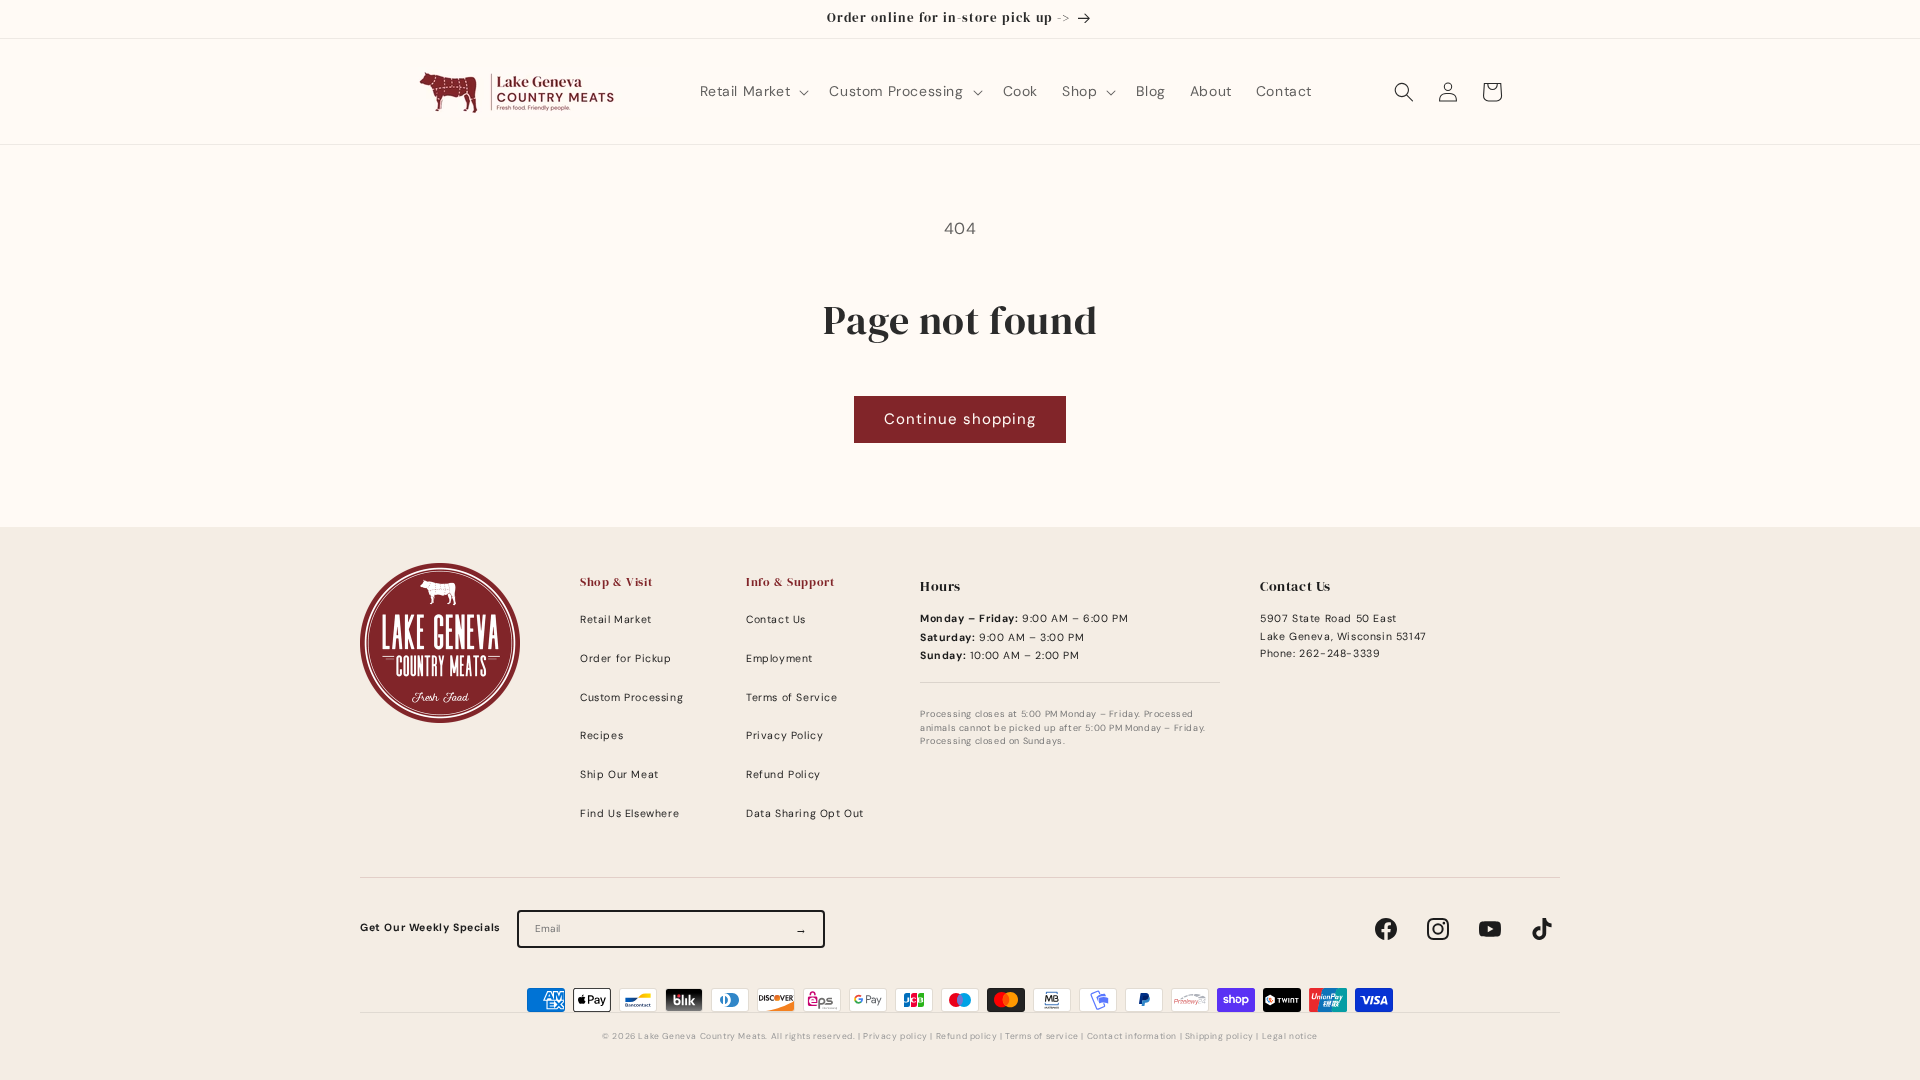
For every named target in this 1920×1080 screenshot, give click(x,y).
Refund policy (967, 1036)
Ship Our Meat (619, 774)
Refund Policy (783, 774)
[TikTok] (1542, 929)
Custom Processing (631, 697)
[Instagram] (1438, 929)
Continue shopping (960, 419)
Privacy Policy (784, 735)
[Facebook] (1386, 929)
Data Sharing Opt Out (805, 813)
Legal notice (1290, 1036)
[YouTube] (1490, 929)
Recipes (601, 735)
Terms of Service (792, 697)
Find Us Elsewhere (629, 813)
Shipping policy (1219, 1036)
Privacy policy (895, 1036)
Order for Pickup (626, 658)
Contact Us (776, 619)
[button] (753, 91)
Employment (779, 658)
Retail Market (616, 619)
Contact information (1132, 1036)
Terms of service (1042, 1036)
